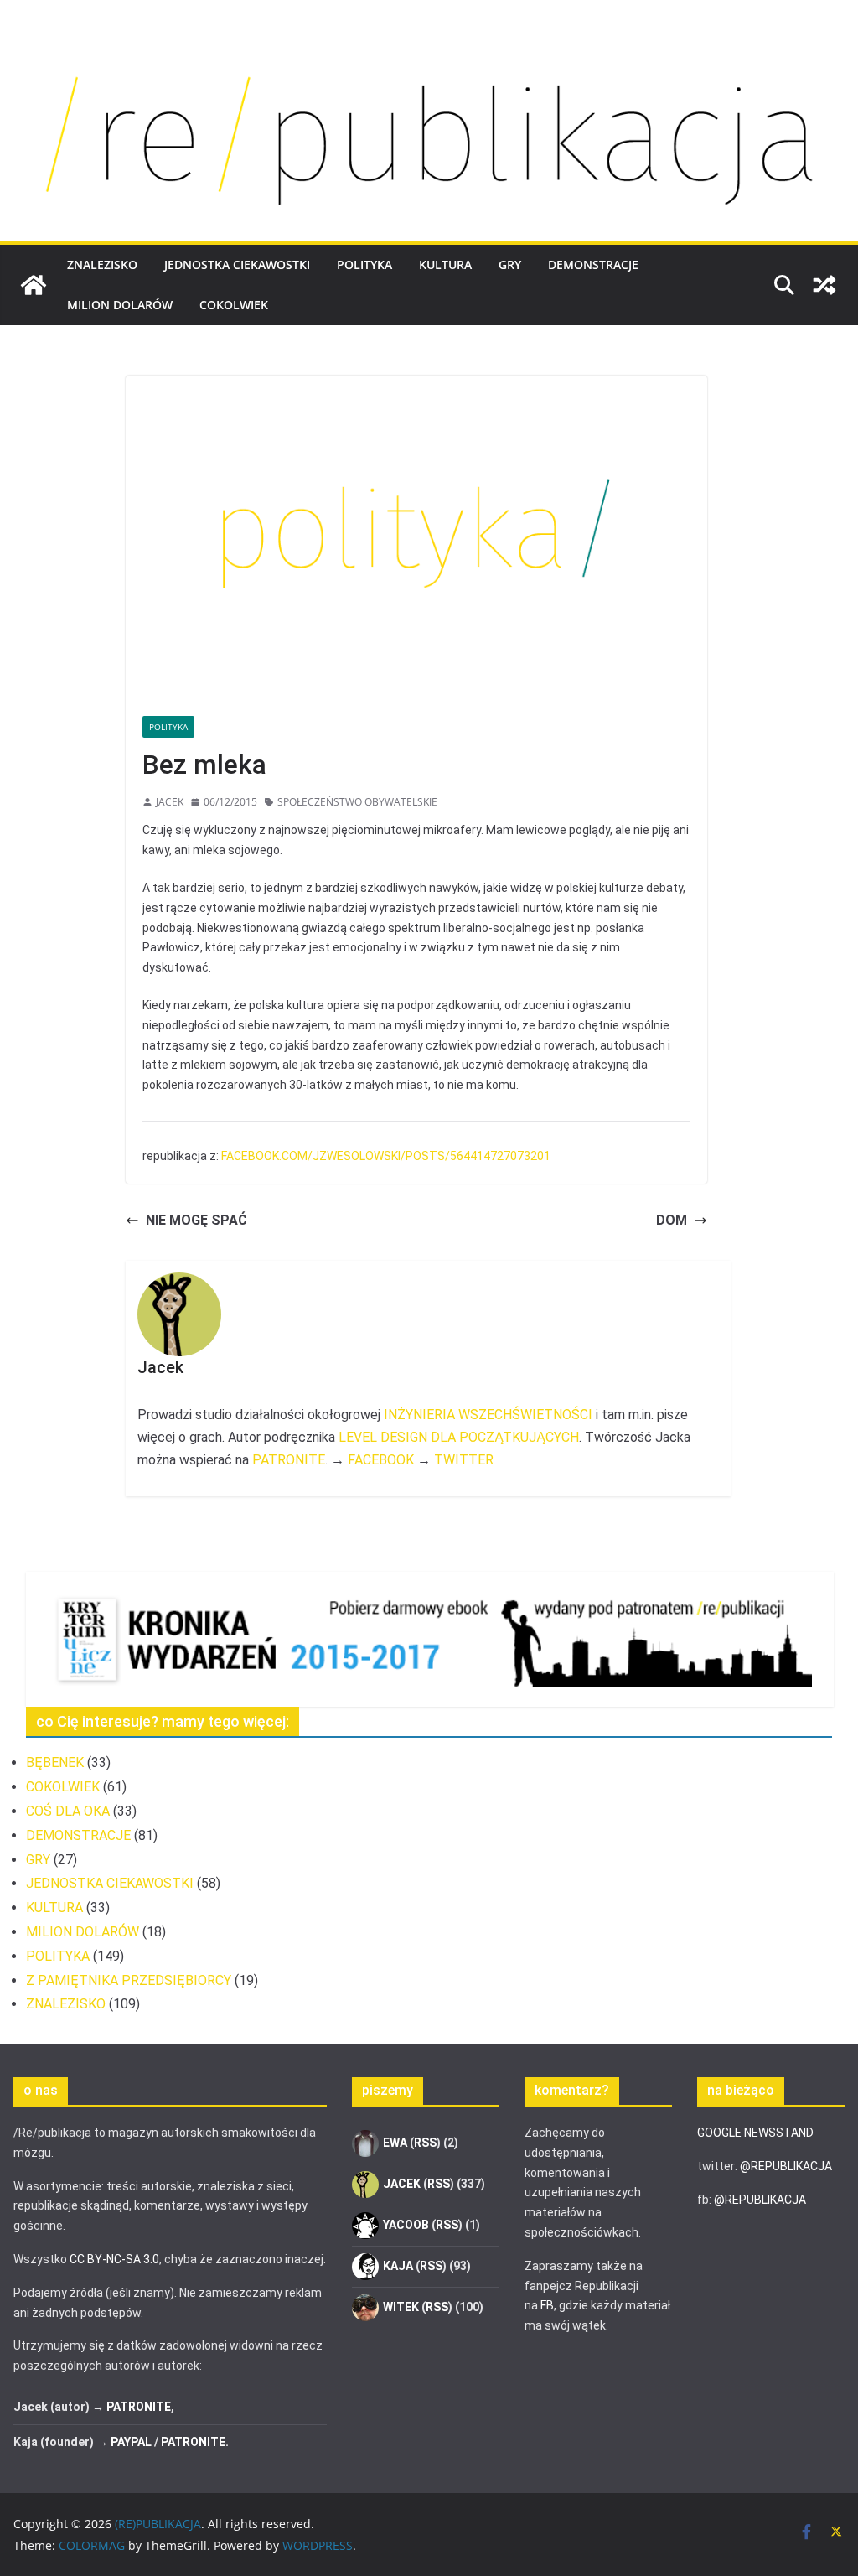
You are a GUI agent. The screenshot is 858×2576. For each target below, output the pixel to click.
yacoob (406, 2225)
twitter (464, 1460)
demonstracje (593, 264)
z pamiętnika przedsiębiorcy (129, 1980)
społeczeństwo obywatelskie (357, 802)
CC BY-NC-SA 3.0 (114, 2259)
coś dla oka (68, 1811)
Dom (672, 1220)
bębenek (55, 1762)
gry (510, 264)
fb (547, 2305)
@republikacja (786, 2166)
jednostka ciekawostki (237, 264)
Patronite (289, 1460)
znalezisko (102, 264)
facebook (381, 1460)
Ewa (395, 2143)
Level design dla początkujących (459, 1437)
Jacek (170, 802)
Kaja (398, 2266)
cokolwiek (234, 305)
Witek (401, 2307)
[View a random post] (824, 285)
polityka (364, 264)
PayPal (131, 2442)
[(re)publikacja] (429, 52)
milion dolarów (120, 305)
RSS (425, 2143)
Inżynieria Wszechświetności (488, 1415)
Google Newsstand (755, 2133)
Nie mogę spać (196, 1220)
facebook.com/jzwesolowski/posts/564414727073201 (386, 1156)
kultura (445, 264)
